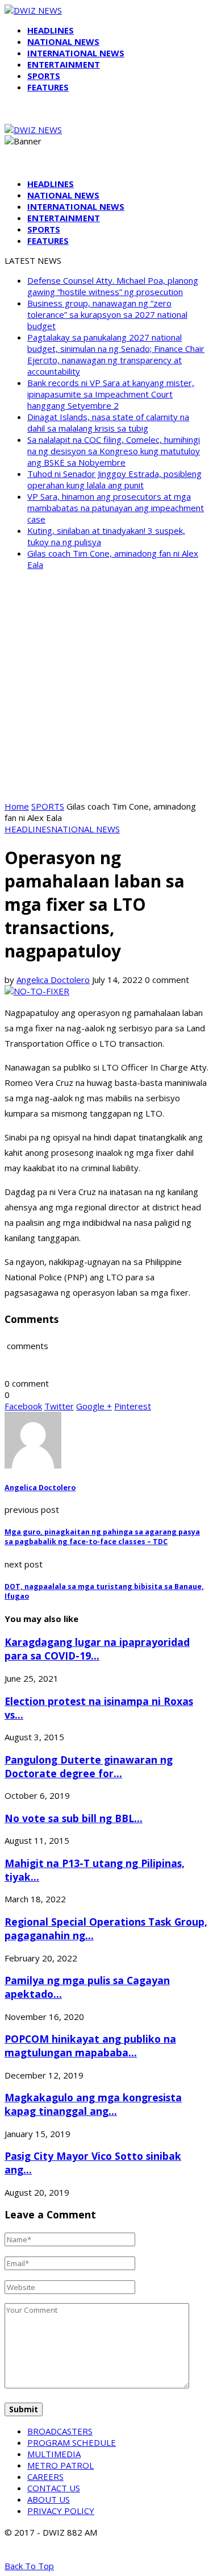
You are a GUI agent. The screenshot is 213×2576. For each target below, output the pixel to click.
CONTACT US (54, 2488)
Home (17, 806)
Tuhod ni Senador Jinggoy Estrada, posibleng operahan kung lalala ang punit (114, 479)
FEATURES (48, 87)
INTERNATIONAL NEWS (76, 53)
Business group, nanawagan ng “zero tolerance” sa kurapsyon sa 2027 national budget (107, 314)
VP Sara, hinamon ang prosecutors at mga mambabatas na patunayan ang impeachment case (116, 508)
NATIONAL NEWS (63, 42)
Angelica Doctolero (53, 980)
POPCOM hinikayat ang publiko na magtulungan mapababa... (90, 2046)
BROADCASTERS (60, 2431)
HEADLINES (51, 30)
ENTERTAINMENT (64, 64)
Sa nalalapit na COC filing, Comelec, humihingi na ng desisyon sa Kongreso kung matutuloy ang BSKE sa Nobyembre (114, 451)
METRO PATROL (60, 2465)
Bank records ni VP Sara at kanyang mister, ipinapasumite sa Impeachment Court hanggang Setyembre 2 (111, 394)
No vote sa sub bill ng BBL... (74, 1818)
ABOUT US (49, 2499)
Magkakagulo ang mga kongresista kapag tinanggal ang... (93, 2104)
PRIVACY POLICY (61, 2511)
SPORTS (44, 76)
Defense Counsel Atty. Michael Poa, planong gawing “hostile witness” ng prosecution (113, 286)
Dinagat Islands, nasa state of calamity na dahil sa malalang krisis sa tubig (108, 422)
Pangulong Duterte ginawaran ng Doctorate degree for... (89, 1766)
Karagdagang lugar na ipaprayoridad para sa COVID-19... (97, 1649)
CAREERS (45, 2477)
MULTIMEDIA (54, 2454)
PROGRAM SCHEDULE (72, 2442)
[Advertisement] (106, 685)
